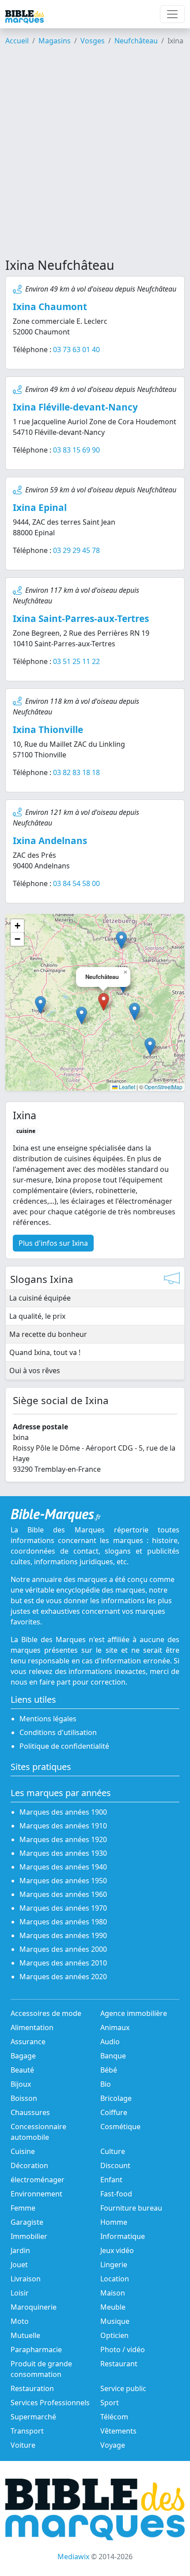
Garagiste (27, 2222)
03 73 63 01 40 (76, 349)
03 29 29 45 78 (76, 550)
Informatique (123, 2236)
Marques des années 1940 (63, 1867)
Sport (110, 2403)
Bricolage (116, 2098)
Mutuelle (25, 2335)
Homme (114, 2222)
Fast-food (116, 2194)
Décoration (29, 2165)
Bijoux (21, 2084)
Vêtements (118, 2431)
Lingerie (114, 2265)
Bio (106, 2084)
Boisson (24, 2098)
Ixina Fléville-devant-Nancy (75, 407)
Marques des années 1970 (63, 1908)
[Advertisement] (95, 155)
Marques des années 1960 (63, 1894)
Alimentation (32, 2027)
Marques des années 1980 (63, 1922)
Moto (20, 2321)
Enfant (111, 2180)
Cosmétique (120, 2127)
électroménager (38, 2180)
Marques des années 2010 (63, 1963)
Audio (110, 2042)
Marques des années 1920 (63, 1839)
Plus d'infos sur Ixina (53, 1243)
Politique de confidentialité (64, 1746)
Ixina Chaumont (50, 307)
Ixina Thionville (48, 729)
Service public (123, 2388)
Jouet (19, 2265)
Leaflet (126, 1087)
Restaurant (119, 2364)
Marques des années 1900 (63, 1812)
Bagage (23, 2056)
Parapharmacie (36, 2349)
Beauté (22, 2070)
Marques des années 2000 (63, 1949)
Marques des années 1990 (63, 1935)
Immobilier (29, 2236)
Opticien (114, 2335)
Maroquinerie (34, 2307)
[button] (82, 1015)
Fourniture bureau (131, 2208)
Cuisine (23, 2151)
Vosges (93, 41)
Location (115, 2279)
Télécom (114, 2417)
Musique (115, 2321)
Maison (113, 2293)
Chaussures (30, 2112)
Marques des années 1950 (63, 1881)
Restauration (32, 2388)
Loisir (20, 2293)
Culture (113, 2151)
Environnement (36, 2194)
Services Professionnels (50, 2403)
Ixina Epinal (40, 507)
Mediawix (73, 2557)
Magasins (55, 41)
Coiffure (114, 2112)
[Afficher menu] (172, 14)
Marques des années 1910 (63, 1826)
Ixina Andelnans (50, 841)
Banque (113, 2056)
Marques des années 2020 (63, 1977)
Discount (115, 2165)
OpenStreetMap (163, 1087)
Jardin (20, 2250)
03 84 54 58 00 (76, 883)
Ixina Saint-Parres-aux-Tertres (81, 618)
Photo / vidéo (123, 2349)
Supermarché (33, 2417)
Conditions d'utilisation (58, 1732)
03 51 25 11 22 (76, 661)
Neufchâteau (136, 41)
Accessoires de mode (46, 2013)
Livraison (26, 2279)
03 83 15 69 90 (76, 450)
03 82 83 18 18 (76, 772)
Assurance (28, 2042)
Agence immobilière (134, 2013)
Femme (23, 2208)
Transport (27, 2431)
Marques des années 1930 (63, 1853)
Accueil (17, 41)
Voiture (23, 2445)
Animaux (115, 2027)
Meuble (113, 2307)
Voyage (113, 2445)
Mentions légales (48, 1719)
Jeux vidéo (117, 2250)
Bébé (109, 2070)
